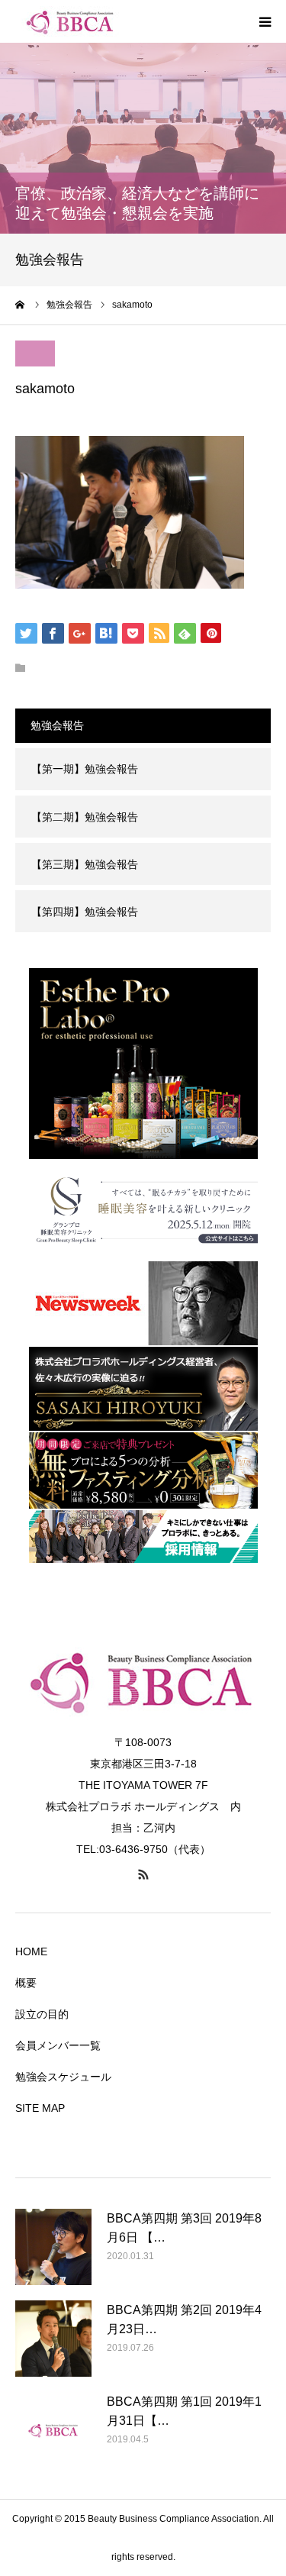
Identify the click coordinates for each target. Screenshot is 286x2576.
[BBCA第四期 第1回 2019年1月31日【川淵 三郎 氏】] (53, 2430)
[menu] (265, 21)
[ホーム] (21, 305)
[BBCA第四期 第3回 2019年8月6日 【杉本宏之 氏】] (53, 2247)
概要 (26, 1983)
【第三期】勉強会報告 (85, 864)
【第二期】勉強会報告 (85, 817)
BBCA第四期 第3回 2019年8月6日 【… (184, 2228)
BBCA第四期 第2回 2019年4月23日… (184, 2320)
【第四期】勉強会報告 (85, 912)
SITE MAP (40, 2108)
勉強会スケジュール (63, 2077)
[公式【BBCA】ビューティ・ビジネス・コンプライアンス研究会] (107, 21)
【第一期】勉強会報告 (85, 769)
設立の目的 (42, 2014)
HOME (31, 1951)
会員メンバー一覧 (58, 2045)
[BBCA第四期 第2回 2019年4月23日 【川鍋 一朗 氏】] (53, 2339)
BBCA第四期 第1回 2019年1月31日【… (184, 2411)
